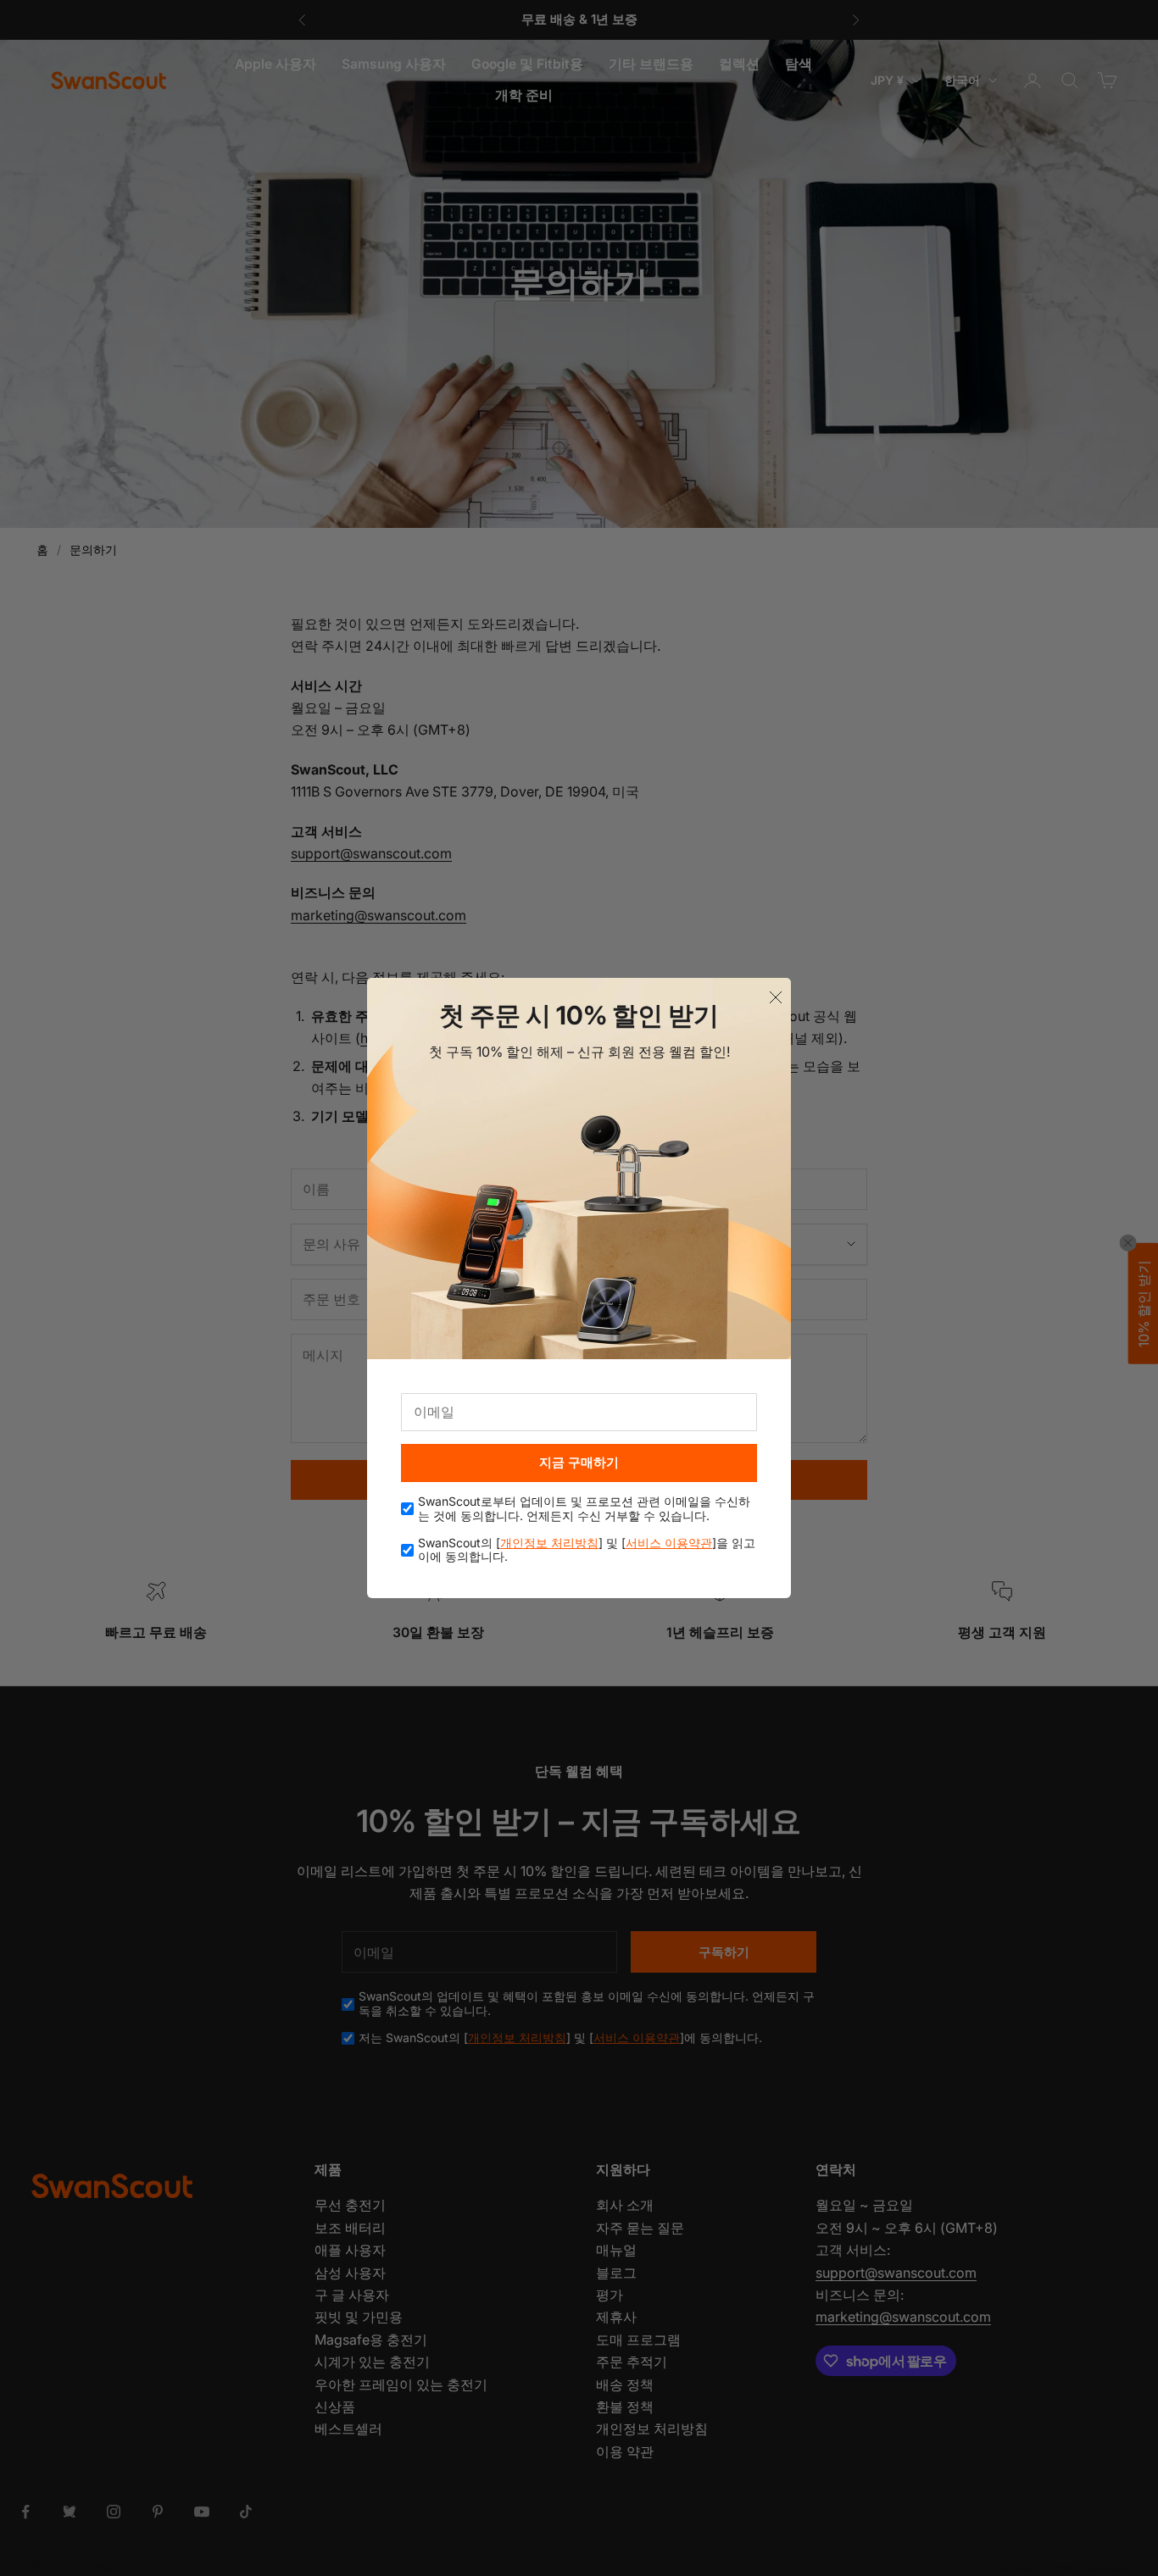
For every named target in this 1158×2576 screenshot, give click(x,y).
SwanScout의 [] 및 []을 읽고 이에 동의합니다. (587, 1550)
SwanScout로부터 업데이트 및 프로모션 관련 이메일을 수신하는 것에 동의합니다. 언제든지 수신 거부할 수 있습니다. (584, 1509)
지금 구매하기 (579, 1462)
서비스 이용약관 (669, 1543)
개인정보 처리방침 (549, 1543)
